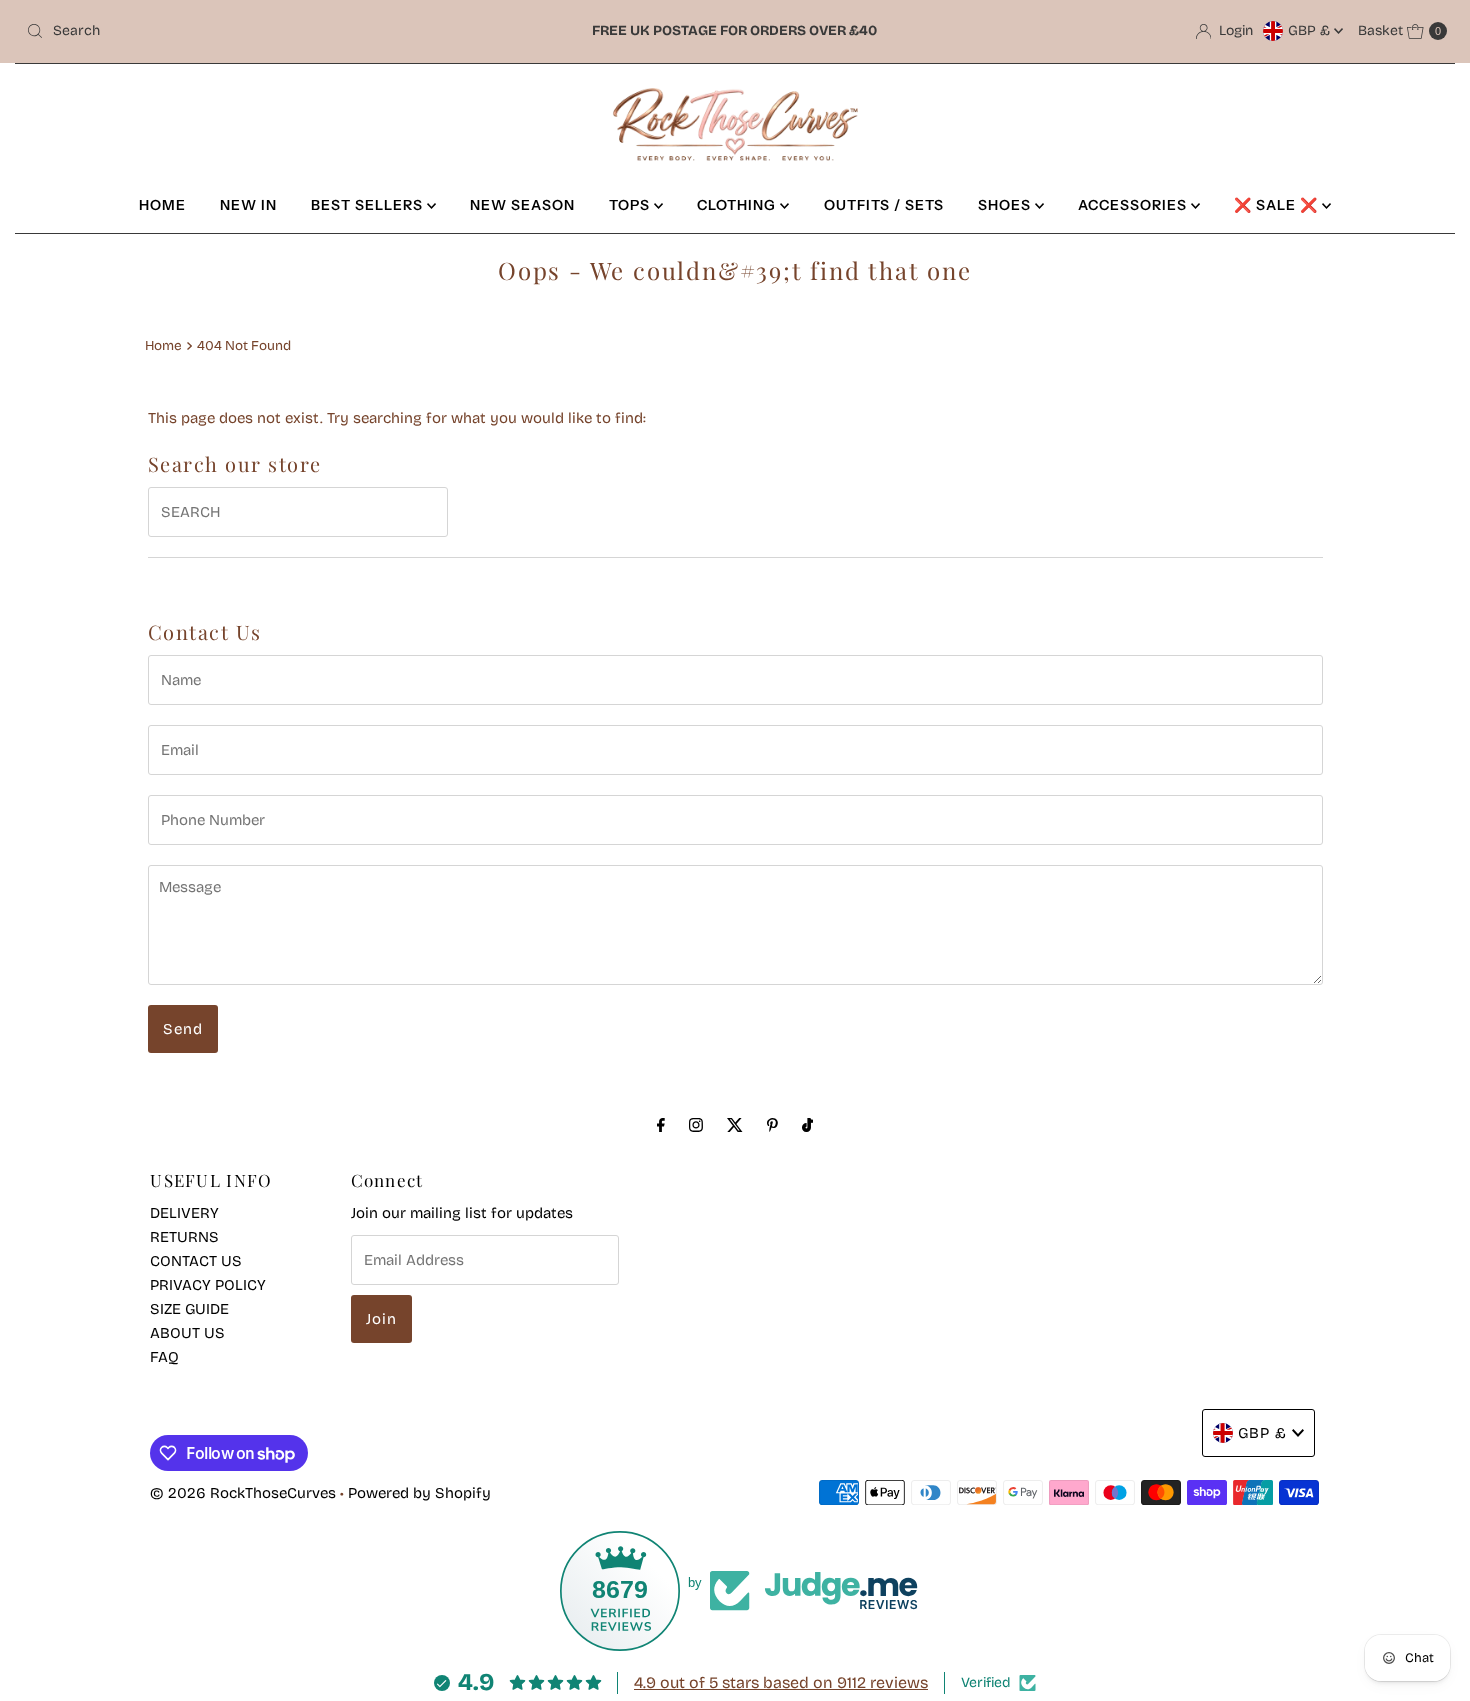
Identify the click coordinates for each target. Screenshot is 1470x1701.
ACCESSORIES (1134, 205)
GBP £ (1311, 30)
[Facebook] (661, 1125)
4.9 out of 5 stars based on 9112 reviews (781, 1682)
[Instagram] (696, 1125)
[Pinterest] (772, 1125)
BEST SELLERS (369, 205)
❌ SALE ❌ (1278, 205)
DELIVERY (184, 1213)
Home (163, 345)
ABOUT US (187, 1333)
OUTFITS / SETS (884, 205)
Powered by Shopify (419, 1493)
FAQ (164, 1357)
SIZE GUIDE (189, 1309)
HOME (162, 205)
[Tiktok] (807, 1125)
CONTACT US (196, 1261)
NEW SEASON (522, 205)
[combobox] (251, 31)
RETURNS (184, 1237)
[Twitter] (735, 1125)
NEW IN (248, 205)
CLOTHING (738, 205)
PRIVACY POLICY (208, 1285)
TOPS (631, 205)
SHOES (1006, 205)
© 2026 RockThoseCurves (243, 1493)
